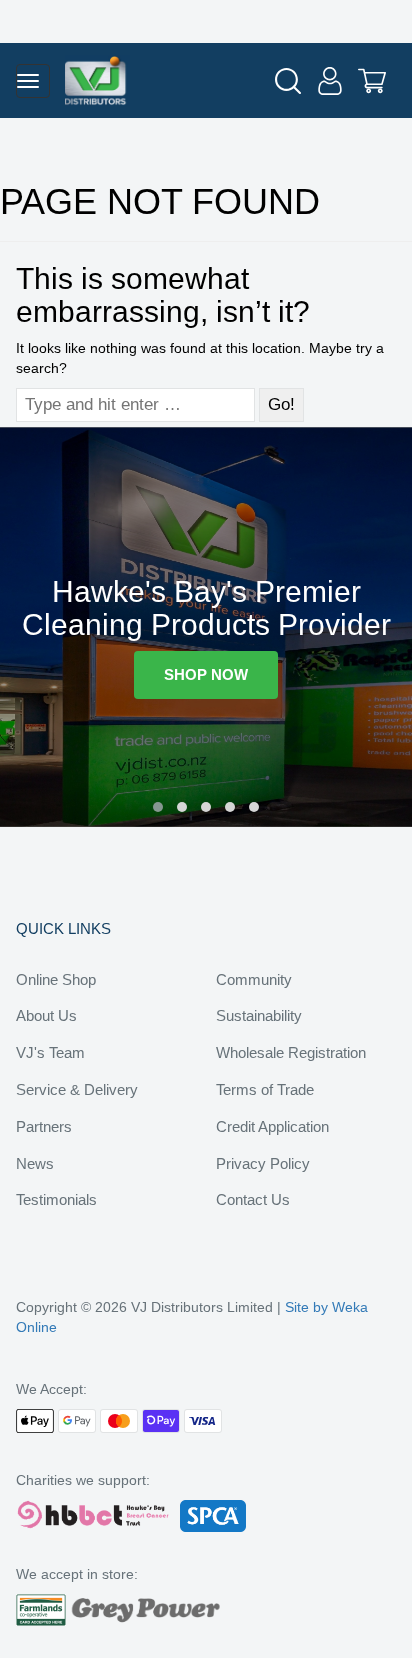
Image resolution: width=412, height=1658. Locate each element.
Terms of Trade (265, 1089)
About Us (46, 1015)
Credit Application (272, 1126)
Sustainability (259, 1015)
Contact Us (253, 1199)
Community (254, 979)
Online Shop (56, 979)
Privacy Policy (263, 1163)
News (35, 1163)
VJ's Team (50, 1052)
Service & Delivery (77, 1089)
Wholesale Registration (291, 1052)
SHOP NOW (206, 674)
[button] (158, 807)
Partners (44, 1126)
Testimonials (56, 1199)
